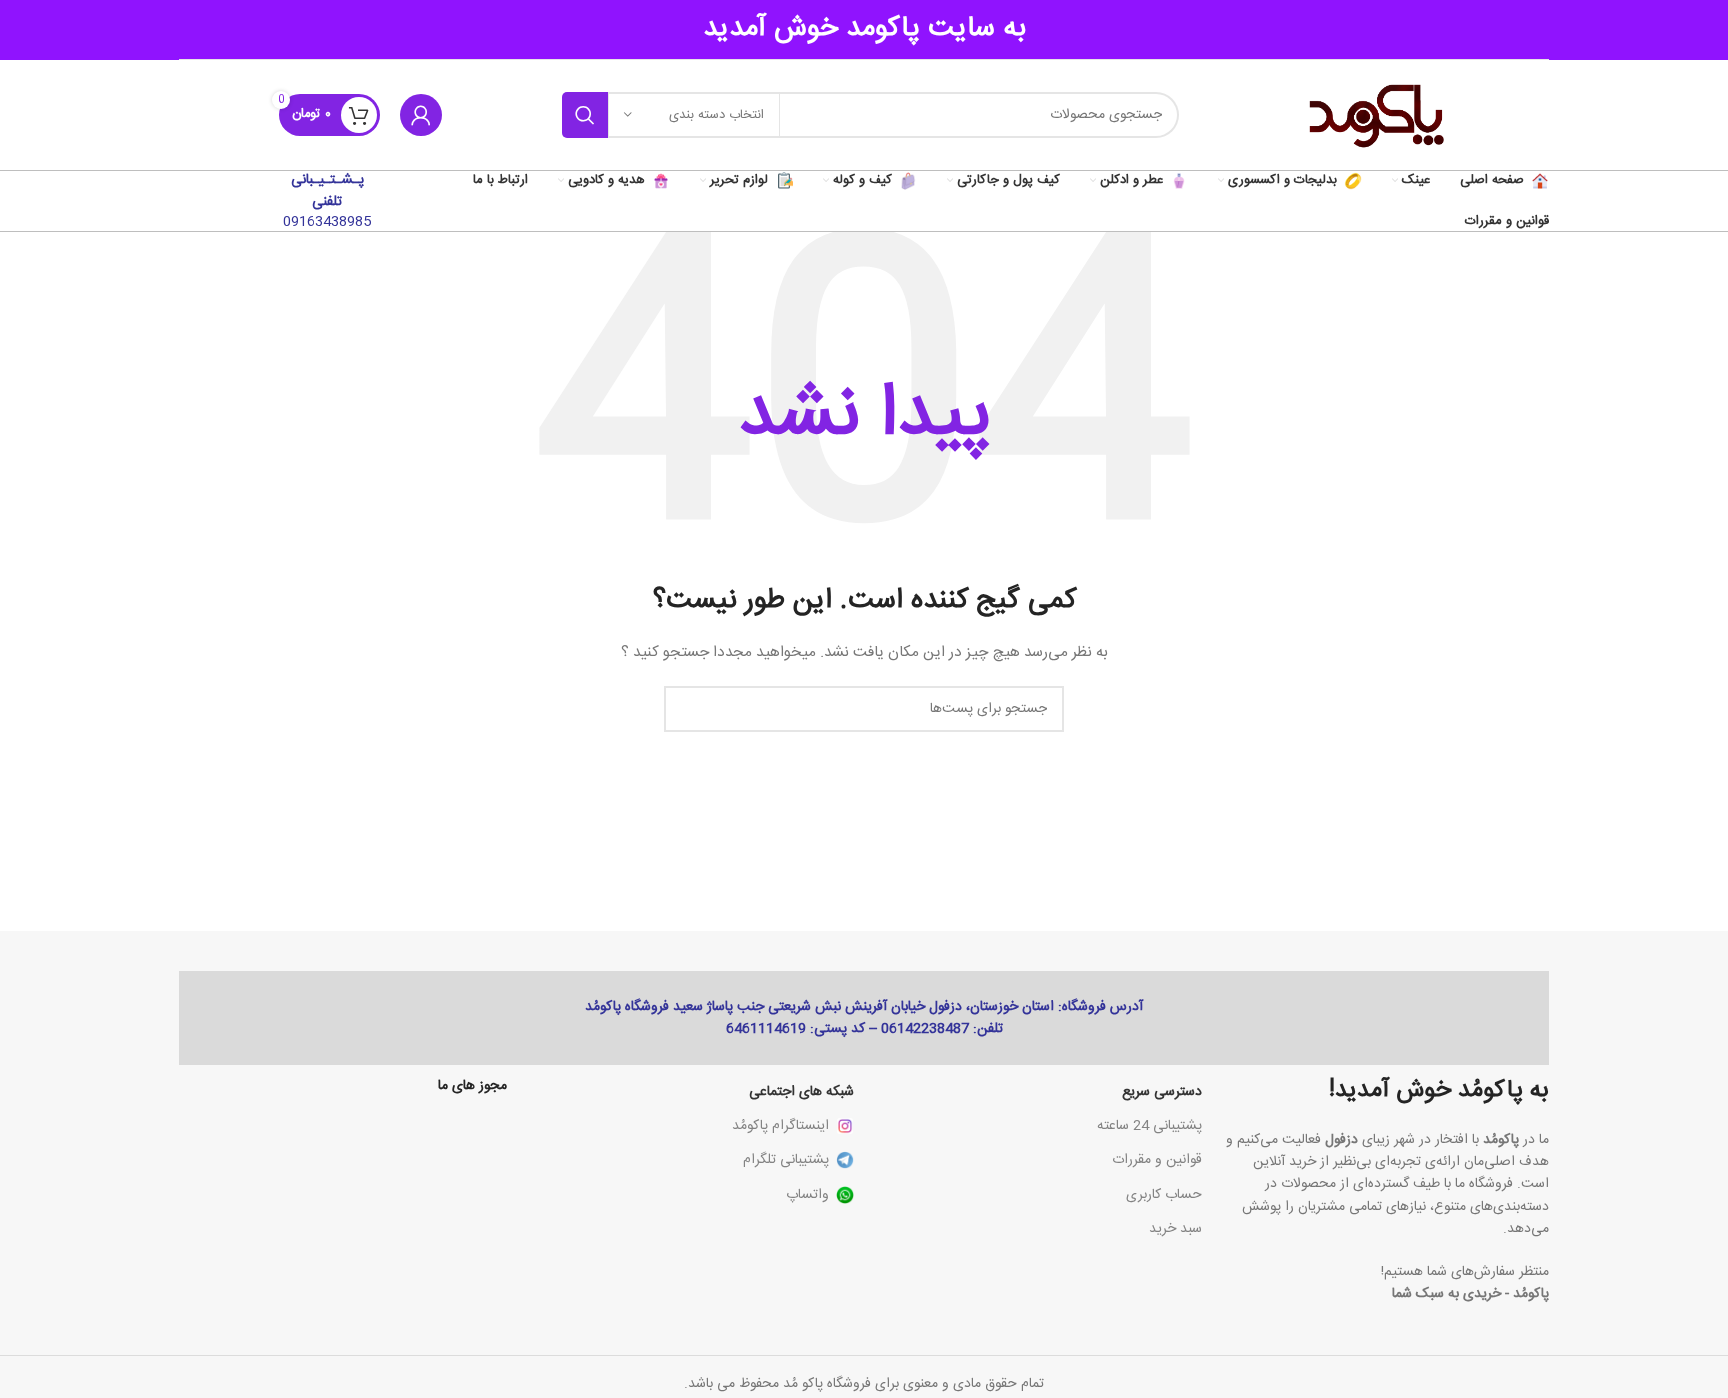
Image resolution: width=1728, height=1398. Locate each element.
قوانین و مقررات (1157, 1160)
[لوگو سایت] (1374, 116)
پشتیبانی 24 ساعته (1149, 1126)
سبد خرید (1175, 1229)
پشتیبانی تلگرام (786, 1160)
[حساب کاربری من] (421, 115)
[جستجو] (585, 115)
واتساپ (807, 1195)
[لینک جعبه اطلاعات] (326, 201)
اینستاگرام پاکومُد (780, 1126)
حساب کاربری (1164, 1195)
